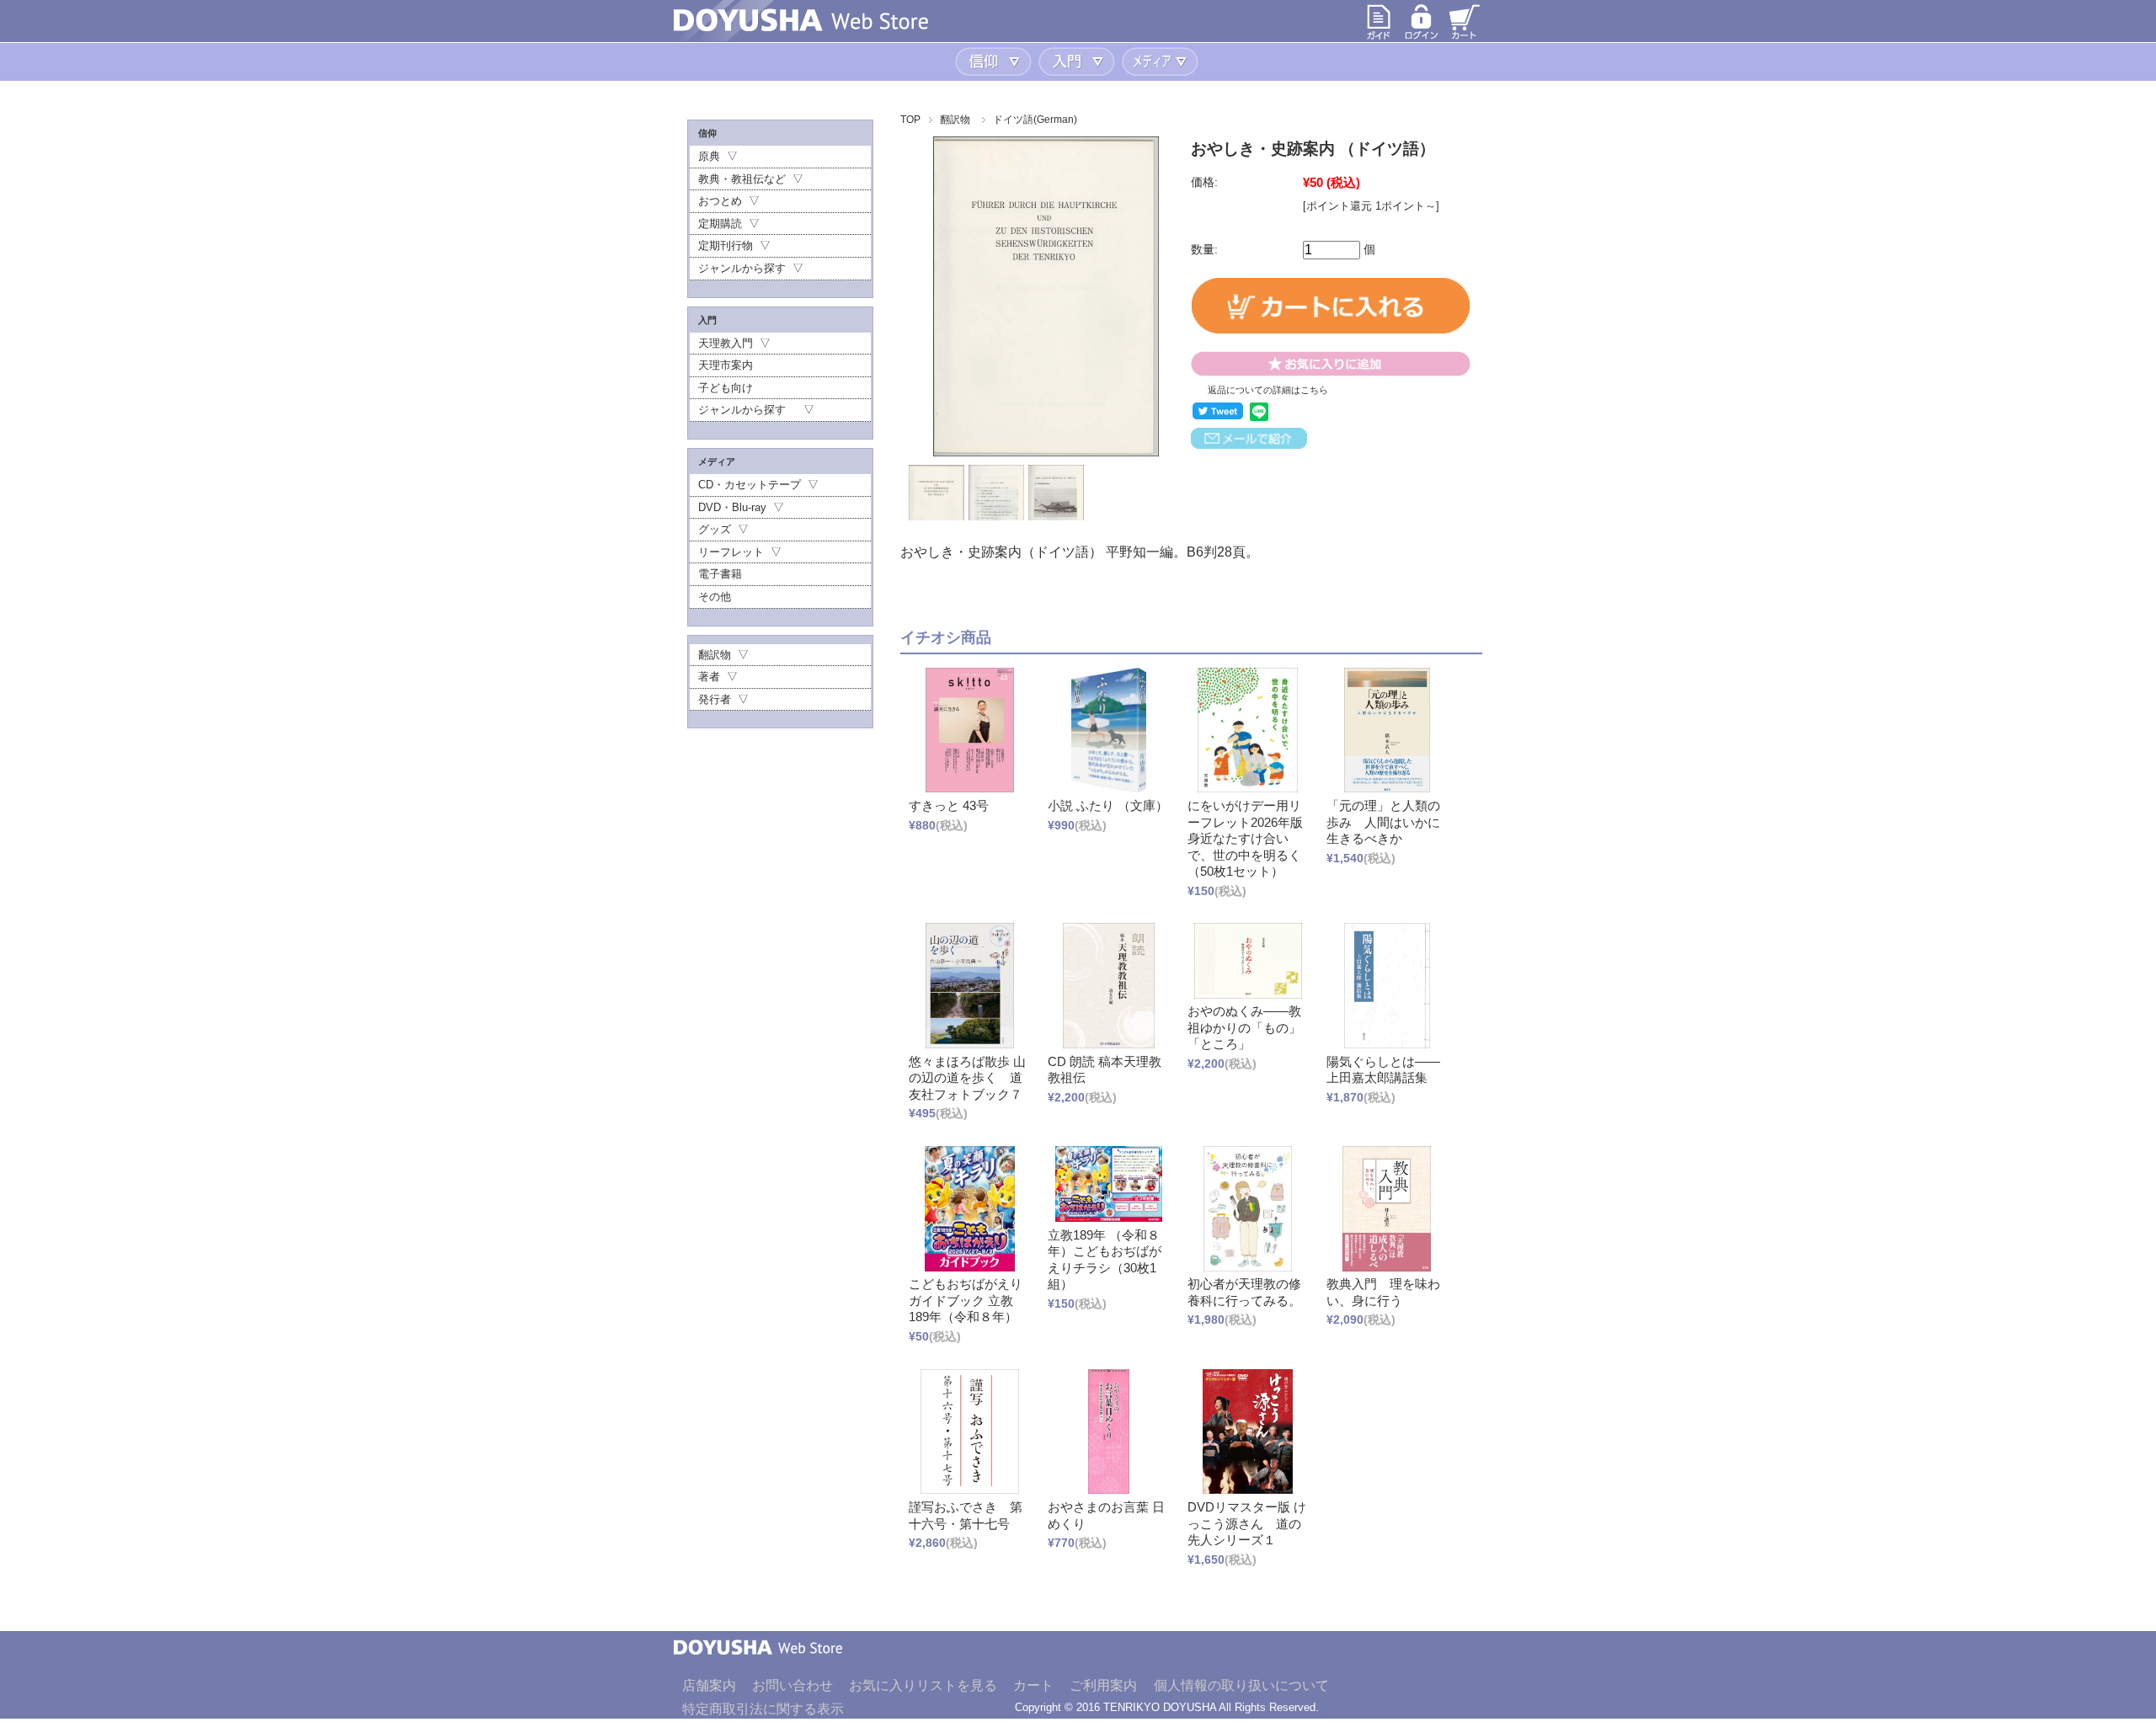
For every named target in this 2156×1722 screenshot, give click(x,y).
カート (1033, 1685)
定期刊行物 (726, 245)
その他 (715, 597)
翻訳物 (955, 120)
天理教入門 (726, 343)
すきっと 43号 (949, 805)
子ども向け (726, 388)
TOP (910, 120)
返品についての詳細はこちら (1268, 390)
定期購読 (720, 224)
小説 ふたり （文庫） (1108, 805)
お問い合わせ (792, 1685)
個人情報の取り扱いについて (1241, 1685)
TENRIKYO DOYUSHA (1160, 1707)
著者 (709, 677)
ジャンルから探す (742, 268)
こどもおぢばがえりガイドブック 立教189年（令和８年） (966, 1300)
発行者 (715, 699)
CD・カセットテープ (750, 485)
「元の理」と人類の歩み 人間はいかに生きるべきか (1383, 822)
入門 (1078, 62)
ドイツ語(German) (1035, 120)
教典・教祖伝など (742, 179)
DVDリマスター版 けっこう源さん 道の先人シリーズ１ (1247, 1523)
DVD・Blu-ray (732, 507)
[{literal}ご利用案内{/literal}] (1379, 37)
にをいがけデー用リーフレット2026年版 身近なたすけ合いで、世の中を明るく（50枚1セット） (1245, 838)
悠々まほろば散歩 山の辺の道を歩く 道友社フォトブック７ (967, 1078)
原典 (709, 156)
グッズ (715, 529)
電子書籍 (720, 574)
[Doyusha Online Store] (758, 1667)
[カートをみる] (1465, 37)
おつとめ (720, 201)
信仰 (995, 62)
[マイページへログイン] (1422, 37)
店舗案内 (709, 1685)
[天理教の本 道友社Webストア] (801, 27)
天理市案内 (726, 365)
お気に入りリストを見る (923, 1685)
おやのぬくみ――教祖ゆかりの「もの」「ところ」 (1244, 1027)
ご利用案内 (1103, 1685)
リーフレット (731, 552)
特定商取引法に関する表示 (763, 1709)
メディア (1162, 62)
